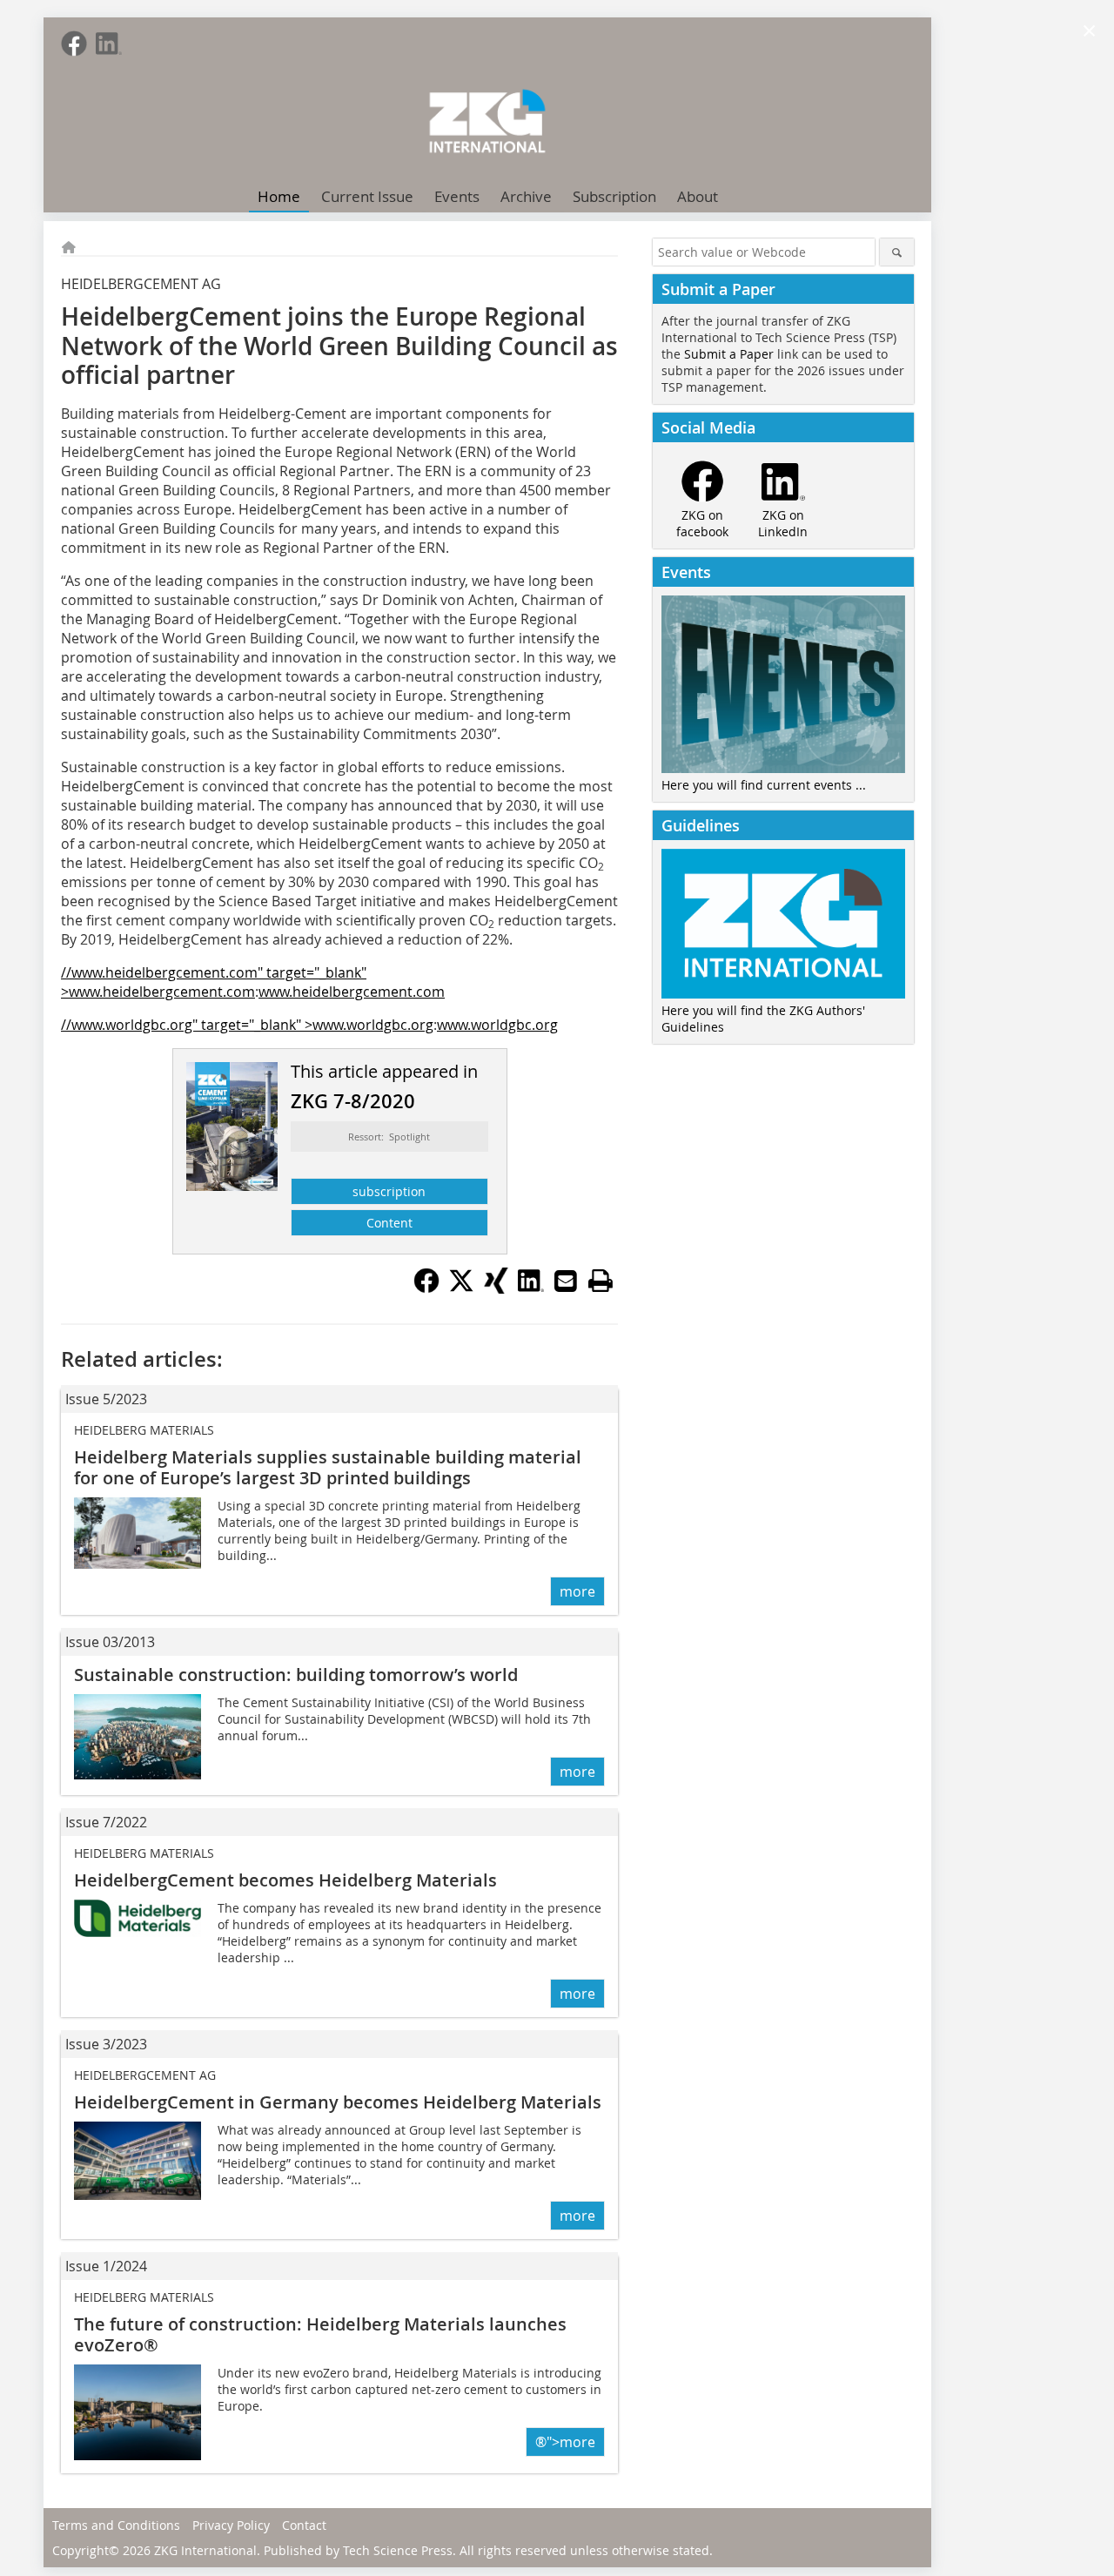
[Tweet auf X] (461, 1288)
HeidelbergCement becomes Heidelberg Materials (285, 1880)
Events (457, 196)
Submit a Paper (729, 354)
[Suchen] (897, 252)
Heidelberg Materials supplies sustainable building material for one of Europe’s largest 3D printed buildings (328, 1467)
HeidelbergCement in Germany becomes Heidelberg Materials (338, 2102)
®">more (565, 2442)
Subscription (614, 196)
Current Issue (367, 196)
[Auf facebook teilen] (426, 1288)
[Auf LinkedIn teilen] (531, 1288)
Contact (304, 2525)
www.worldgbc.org (497, 1025)
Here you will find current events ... (764, 785)
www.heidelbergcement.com (352, 992)
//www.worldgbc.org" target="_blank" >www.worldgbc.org (247, 1025)
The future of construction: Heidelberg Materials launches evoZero (320, 2334)
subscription (389, 1191)
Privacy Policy (231, 2525)
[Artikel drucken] (601, 1281)
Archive (526, 196)
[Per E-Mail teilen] (566, 1281)
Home (279, 196)
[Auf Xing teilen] (496, 1288)
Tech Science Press (398, 2550)
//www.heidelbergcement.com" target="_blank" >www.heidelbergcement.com (214, 982)
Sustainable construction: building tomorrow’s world (296, 1675)
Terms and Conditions (116, 2525)
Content (389, 1223)
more (577, 1591)
